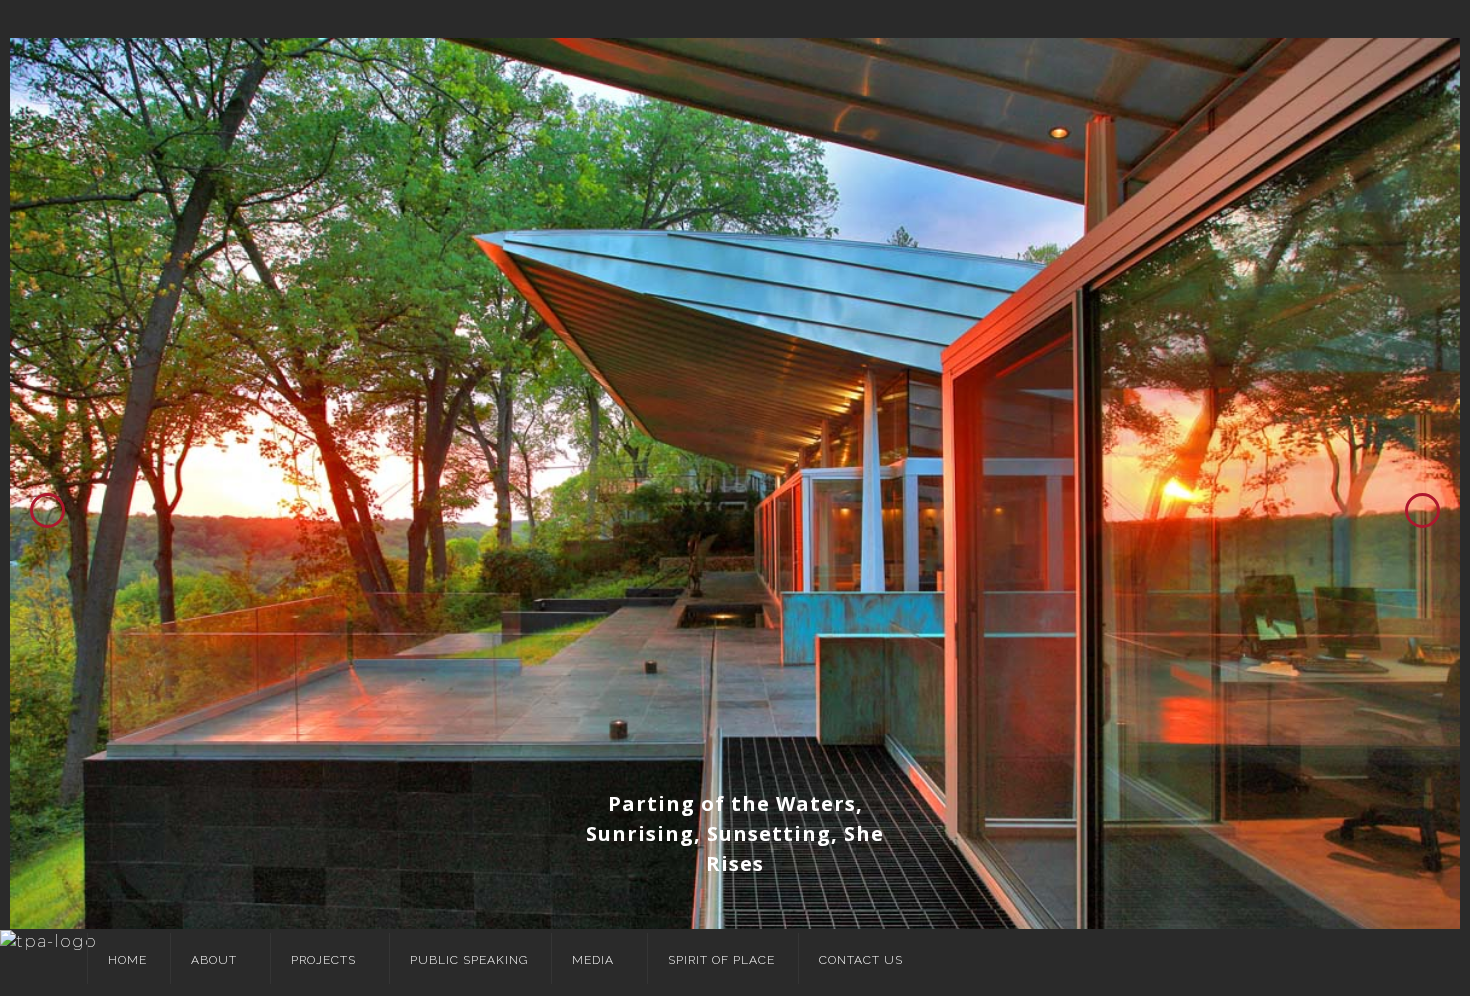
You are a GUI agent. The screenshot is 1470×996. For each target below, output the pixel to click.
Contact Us (861, 960)
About (214, 960)
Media (593, 960)
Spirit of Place (721, 960)
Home (127, 960)
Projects (323, 960)
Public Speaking (469, 960)
